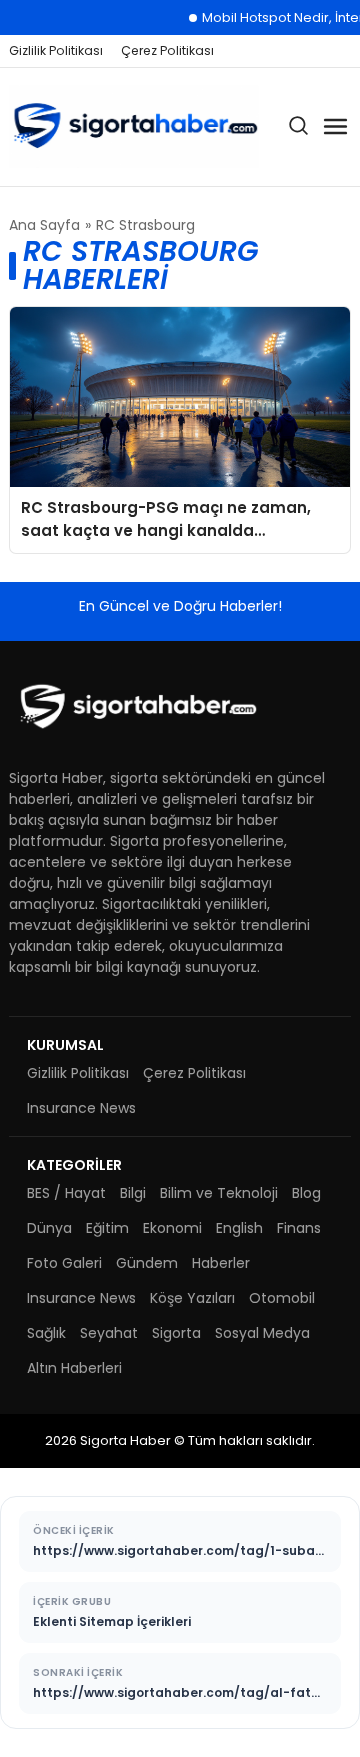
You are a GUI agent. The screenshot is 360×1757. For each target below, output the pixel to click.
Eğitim (107, 1228)
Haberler (221, 1263)
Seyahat (109, 1333)
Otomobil (282, 1298)
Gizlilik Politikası (56, 50)
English (239, 1228)
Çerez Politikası (167, 50)
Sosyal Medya (262, 1333)
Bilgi (133, 1193)
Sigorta (176, 1333)
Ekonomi (172, 1228)
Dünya (49, 1228)
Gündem (147, 1263)
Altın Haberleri (74, 1368)
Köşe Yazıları (192, 1298)
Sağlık (46, 1333)
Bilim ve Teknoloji (219, 1193)
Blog (306, 1193)
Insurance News (81, 1108)
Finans (299, 1228)
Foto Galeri (64, 1263)
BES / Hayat (66, 1193)
